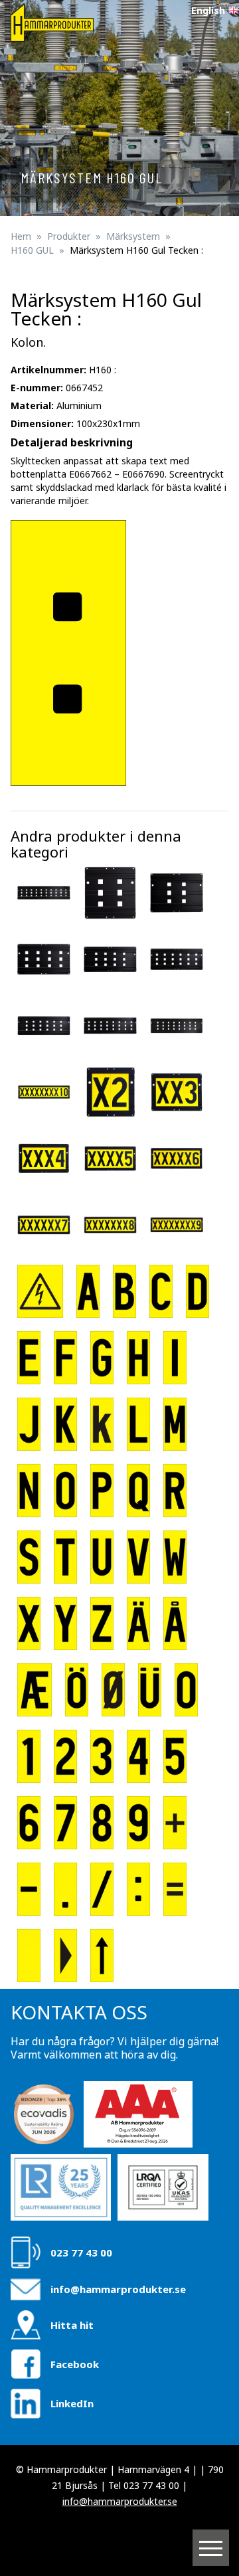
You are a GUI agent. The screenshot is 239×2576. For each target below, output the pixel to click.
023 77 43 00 (81, 2253)
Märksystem (133, 236)
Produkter (69, 236)
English (208, 10)
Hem (21, 236)
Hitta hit (72, 2325)
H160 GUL (32, 250)
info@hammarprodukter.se (118, 2289)
